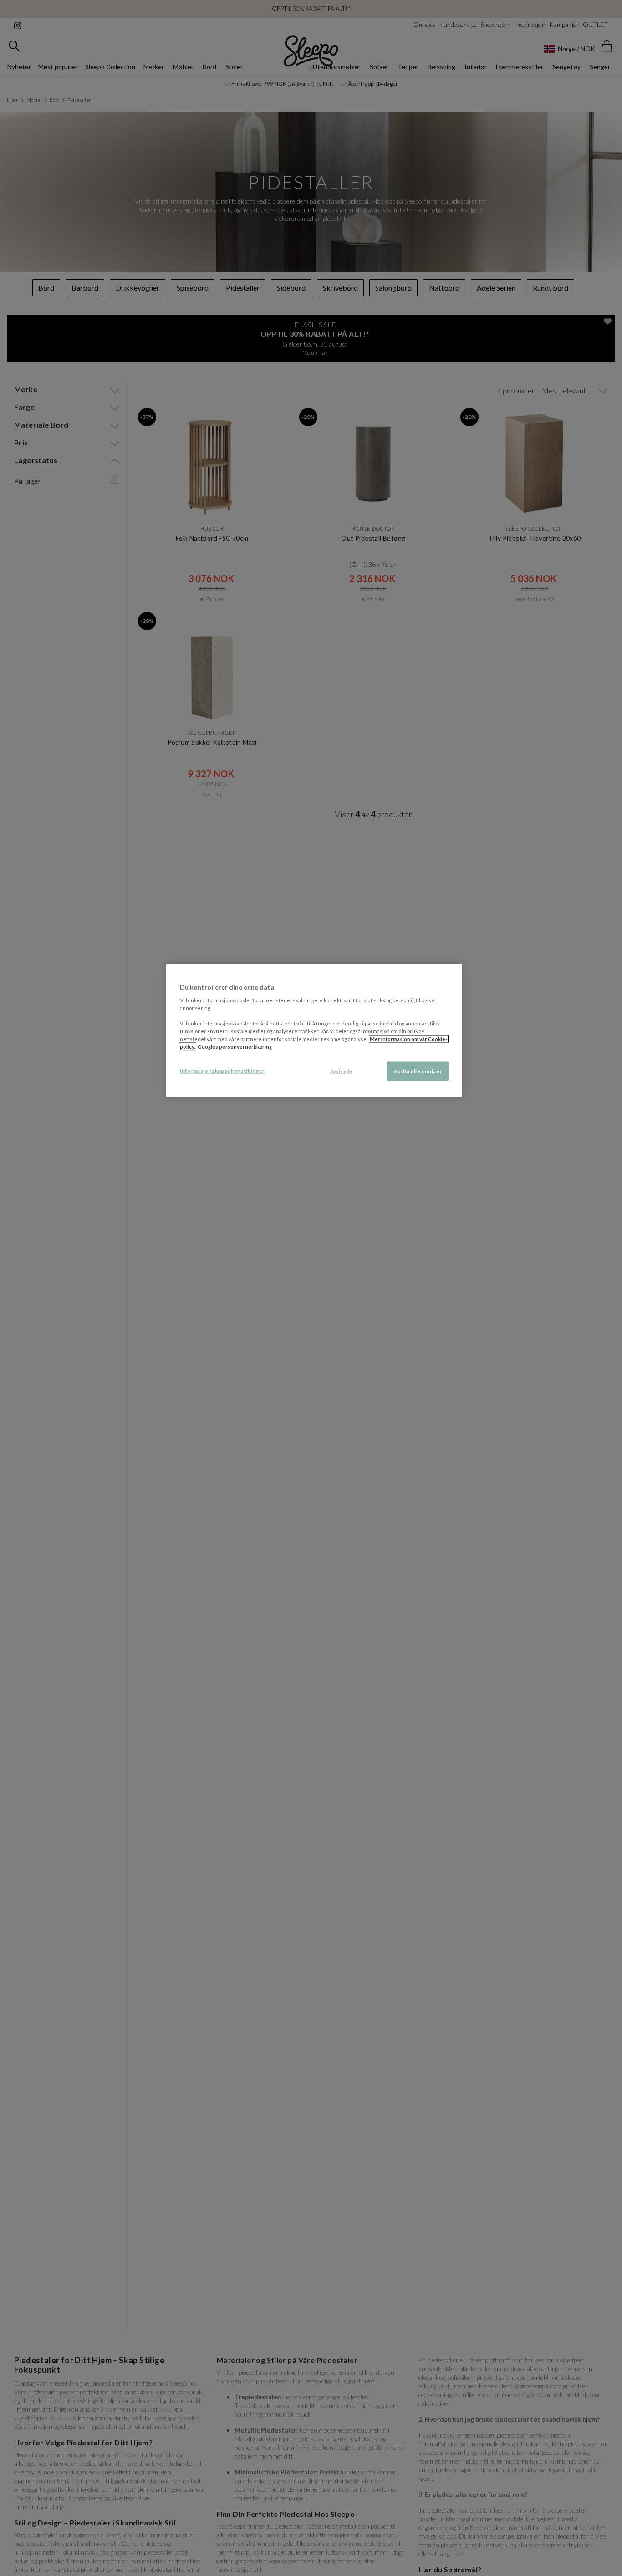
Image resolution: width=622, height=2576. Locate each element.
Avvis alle (341, 1071)
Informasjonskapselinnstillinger (222, 1070)
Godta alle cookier (418, 1071)
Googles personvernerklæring (235, 1046)
